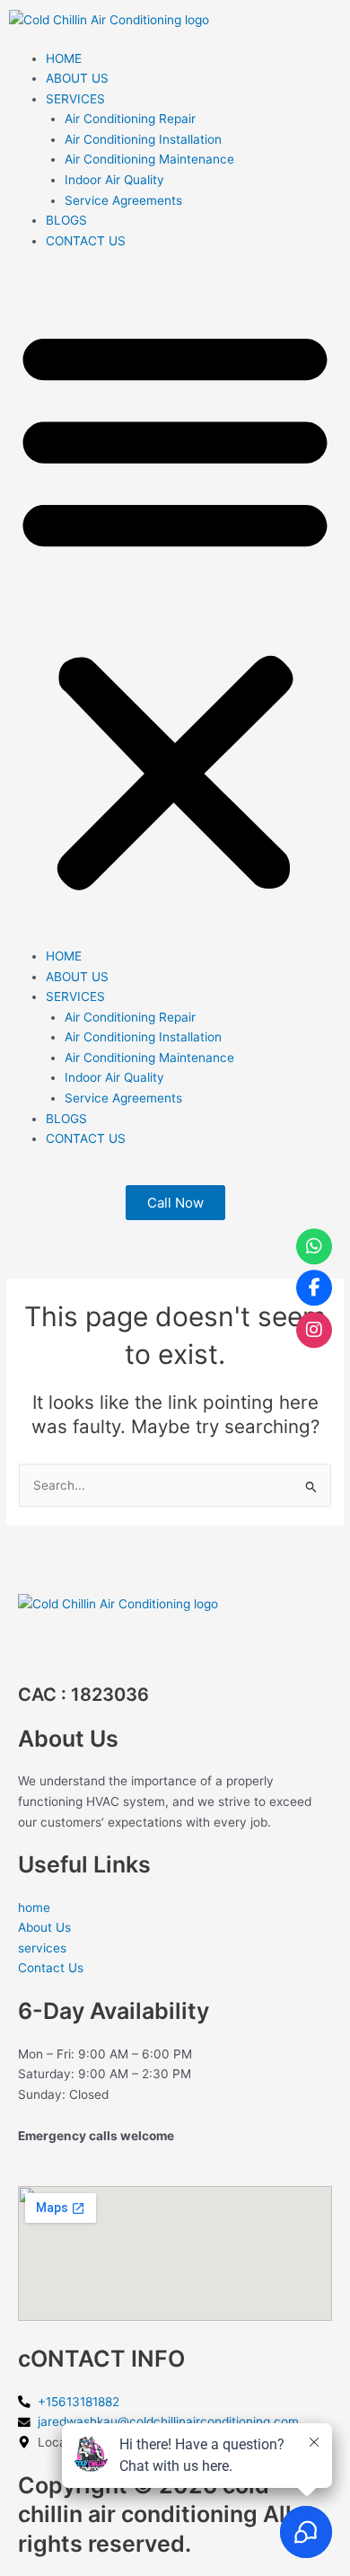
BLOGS (66, 220)
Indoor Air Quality (114, 180)
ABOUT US (77, 78)
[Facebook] (314, 1288)
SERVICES (75, 99)
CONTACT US (86, 241)
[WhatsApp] (314, 1246)
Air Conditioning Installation (143, 139)
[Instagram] (314, 1330)
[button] (175, 608)
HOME (64, 58)
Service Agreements (123, 200)
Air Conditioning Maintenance (149, 159)
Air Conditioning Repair (130, 119)
